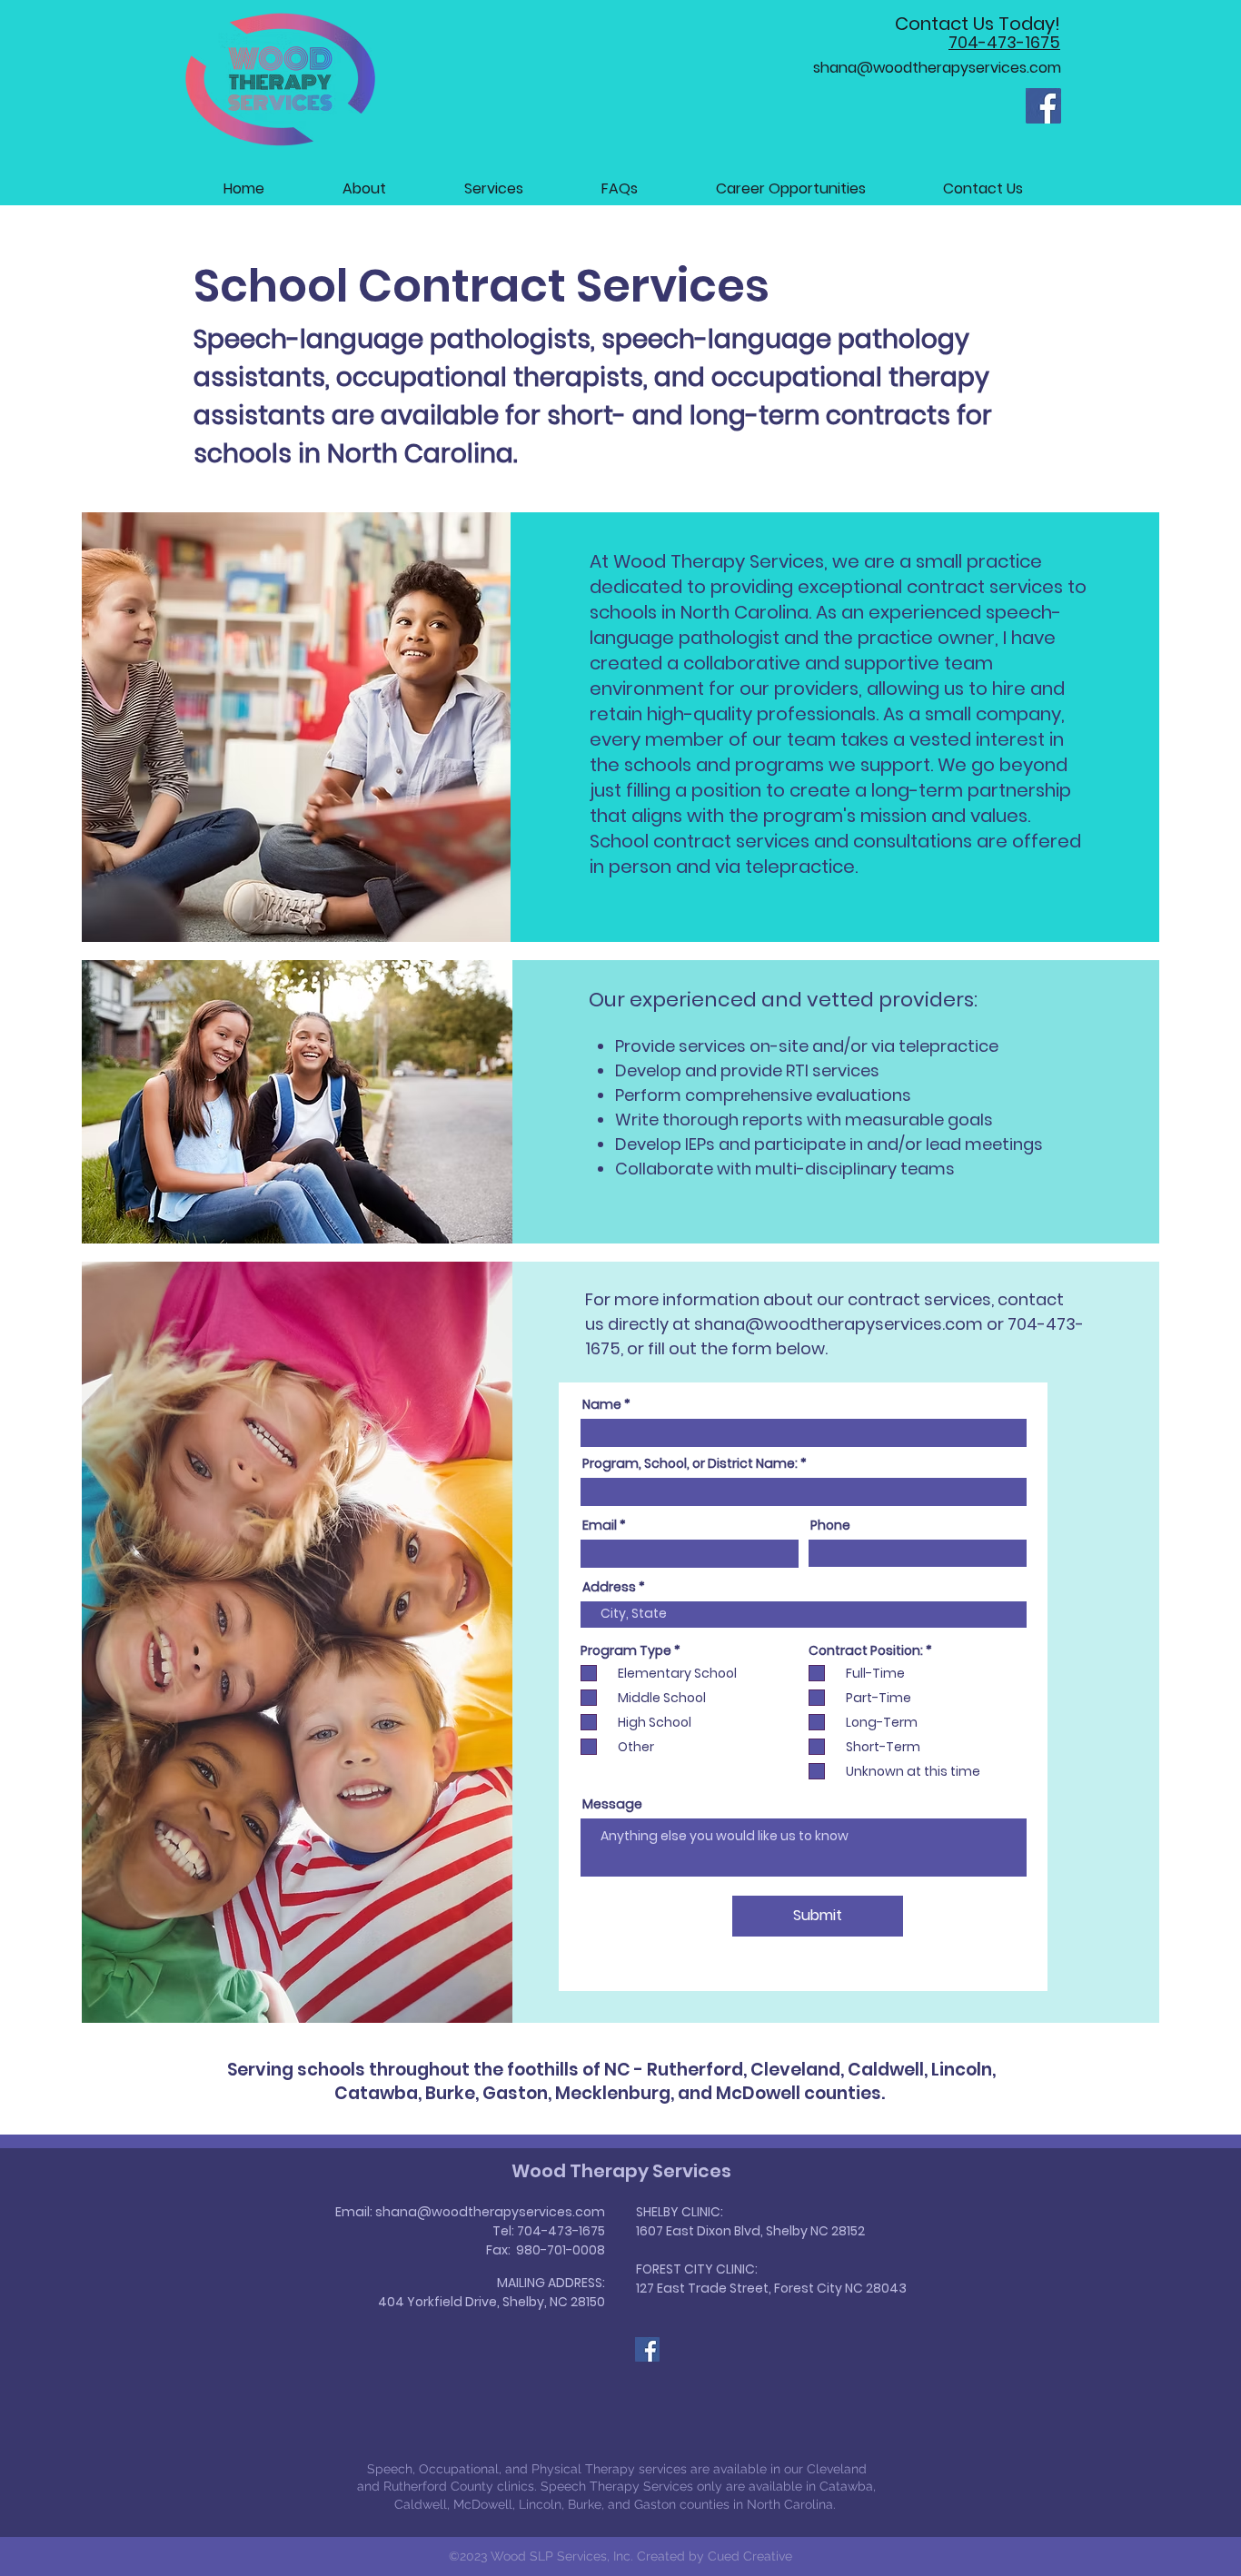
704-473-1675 (561, 2231)
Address (609, 1587)
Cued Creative (750, 2556)
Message (612, 1804)
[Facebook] (1043, 106)
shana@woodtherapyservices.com (839, 1324)
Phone (830, 1525)
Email (600, 1525)
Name (602, 1404)
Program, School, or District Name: (690, 1463)
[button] (494, 189)
